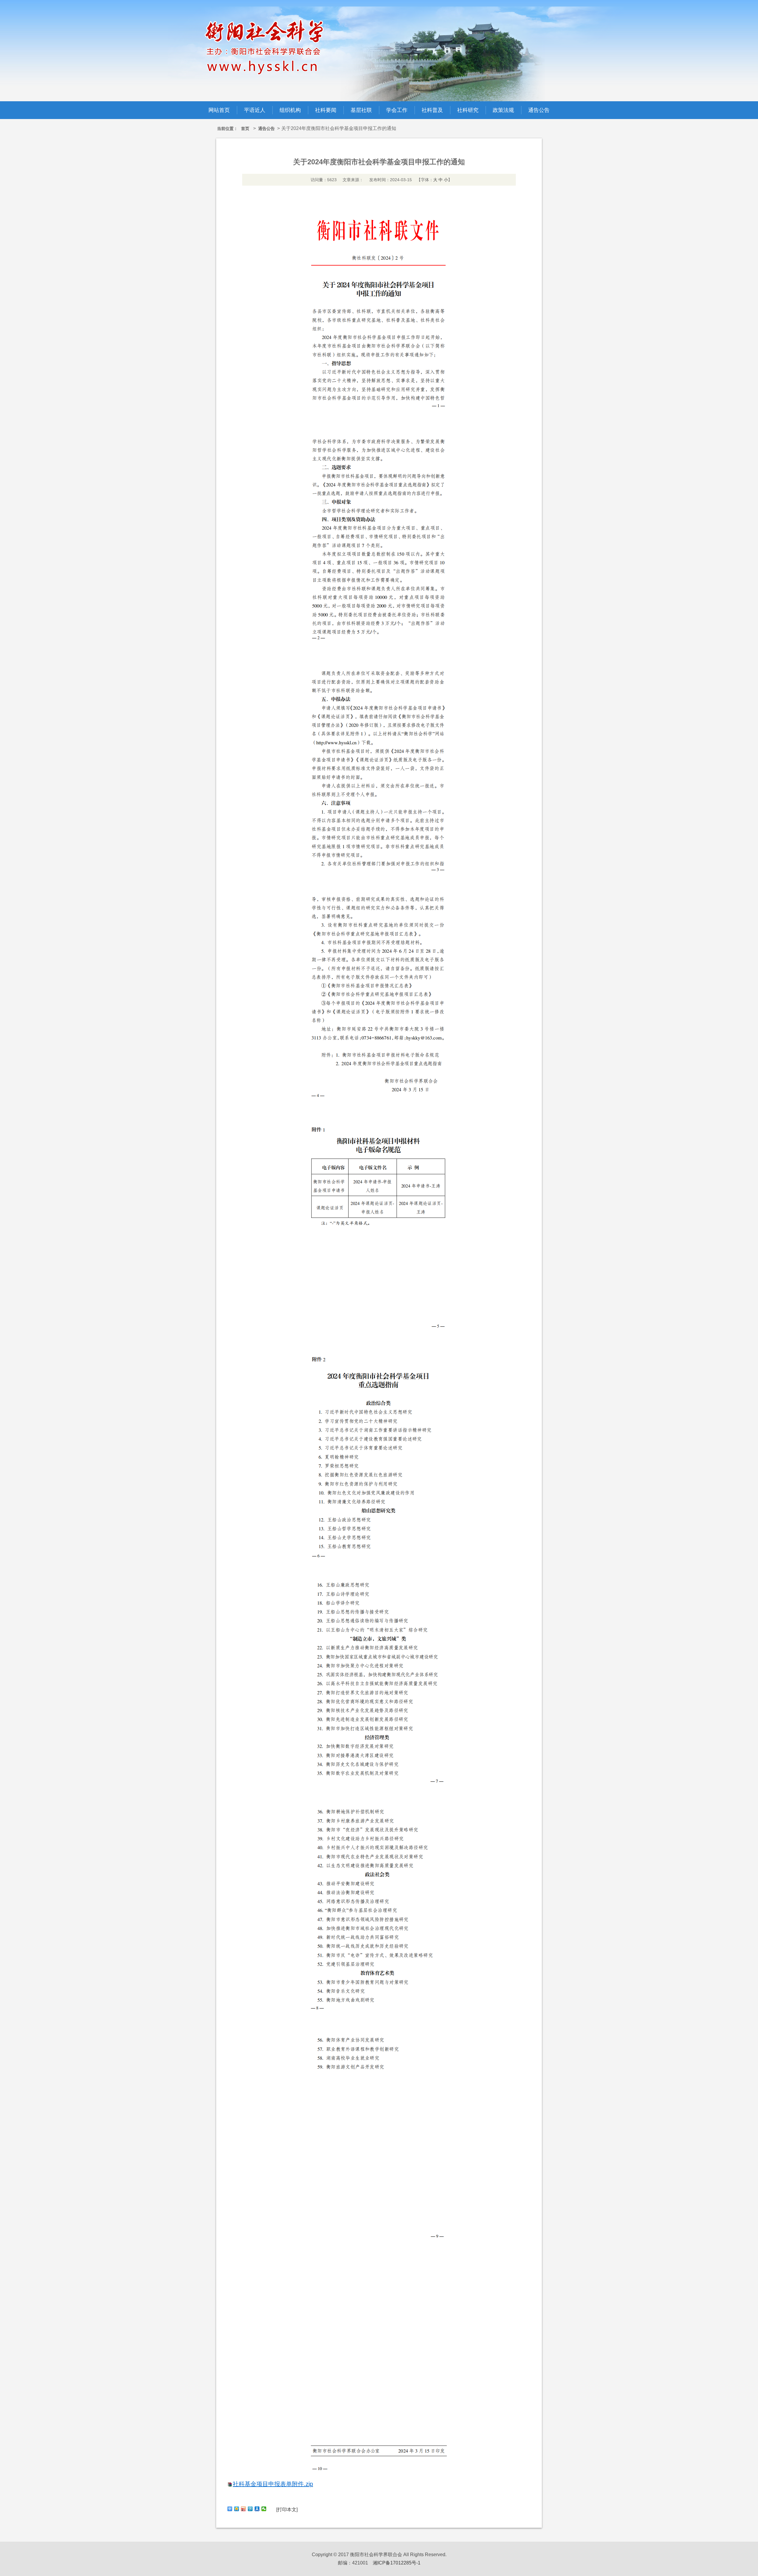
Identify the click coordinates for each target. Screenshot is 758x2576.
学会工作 (397, 110)
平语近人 (255, 110)
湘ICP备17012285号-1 (397, 2563)
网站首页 (219, 110)
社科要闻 (326, 110)
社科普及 (432, 110)
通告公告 (539, 110)
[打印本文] (287, 2510)
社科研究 (468, 110)
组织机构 (290, 110)
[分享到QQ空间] (237, 2509)
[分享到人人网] (257, 2509)
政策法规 (503, 110)
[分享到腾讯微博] (250, 2509)
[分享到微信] (264, 2509)
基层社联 (361, 110)
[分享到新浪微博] (244, 2509)
